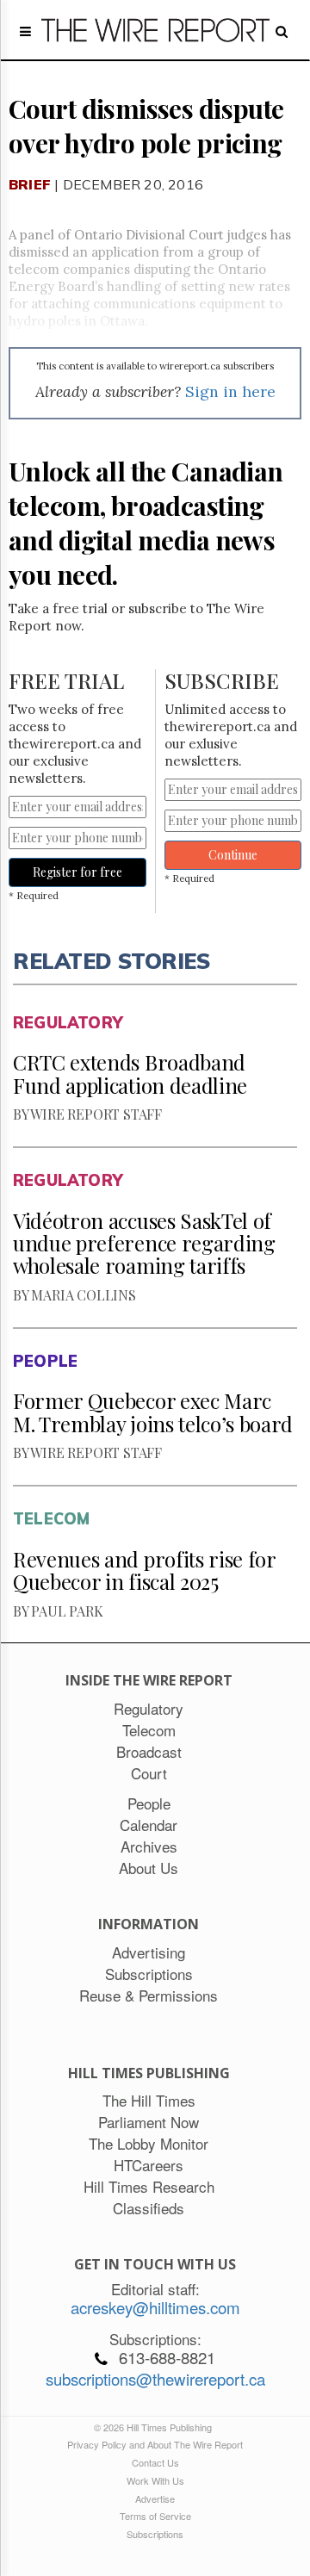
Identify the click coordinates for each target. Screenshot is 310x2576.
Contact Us (155, 2462)
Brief (30, 184)
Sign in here (230, 391)
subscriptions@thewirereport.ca (155, 2379)
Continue (233, 855)
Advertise (155, 2498)
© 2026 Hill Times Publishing (155, 2427)
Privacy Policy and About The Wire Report (155, 2444)
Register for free (77, 872)
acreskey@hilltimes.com (155, 2307)
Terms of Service (155, 2516)
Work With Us (155, 2480)
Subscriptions (155, 2534)
